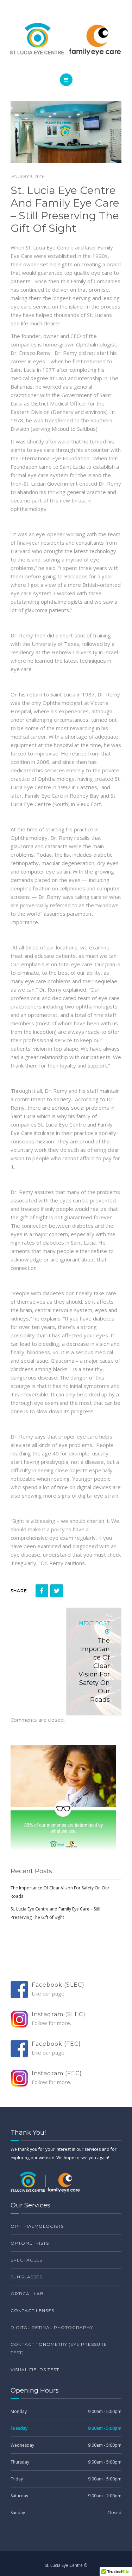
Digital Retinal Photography (52, 2327)
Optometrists (30, 2243)
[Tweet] (57, 1591)
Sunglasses (26, 2277)
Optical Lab (27, 2294)
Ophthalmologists (37, 2226)
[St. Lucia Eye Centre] (66, 39)
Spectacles (26, 2260)
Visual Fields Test (35, 2370)
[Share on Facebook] (42, 1591)
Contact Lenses (32, 2311)
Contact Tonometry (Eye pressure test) (59, 2348)
